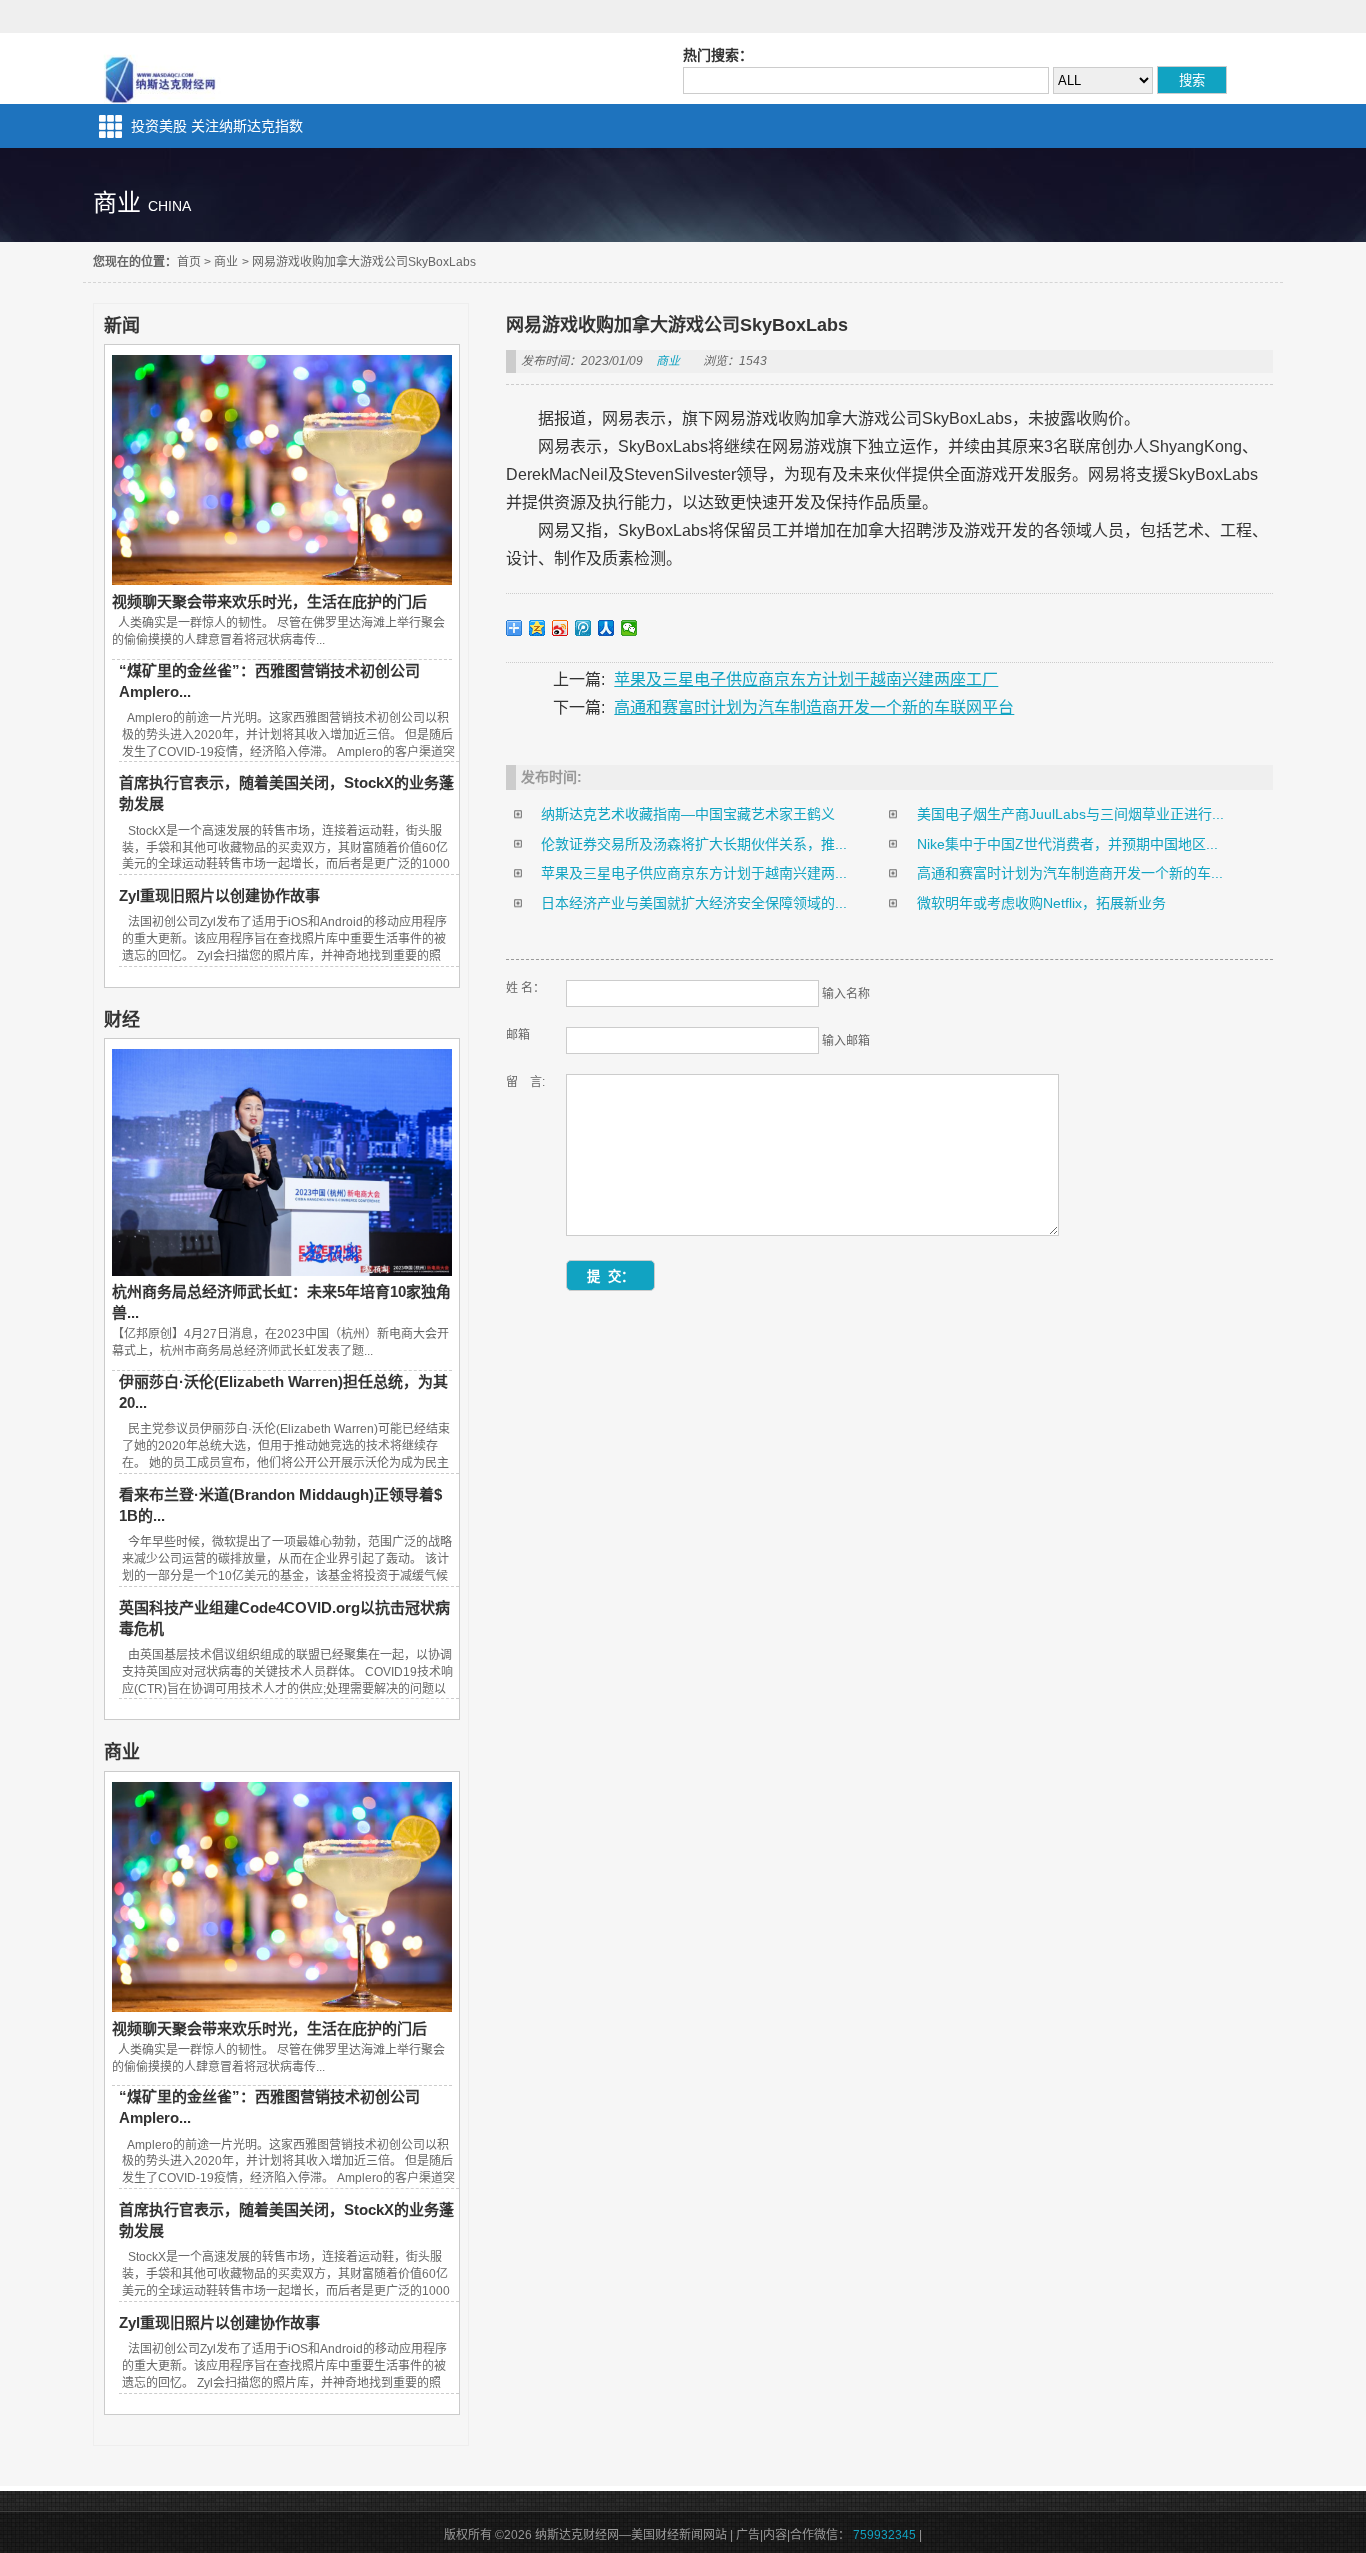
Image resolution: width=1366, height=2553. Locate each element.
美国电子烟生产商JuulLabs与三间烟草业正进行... (1070, 814)
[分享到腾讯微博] (583, 628)
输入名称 (846, 994)
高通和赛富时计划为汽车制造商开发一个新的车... (1070, 873)
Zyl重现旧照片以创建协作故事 (219, 895)
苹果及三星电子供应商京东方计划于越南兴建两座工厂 (806, 679)
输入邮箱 (846, 1041)
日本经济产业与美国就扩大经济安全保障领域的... (694, 903)
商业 (226, 262)
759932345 (884, 2535)
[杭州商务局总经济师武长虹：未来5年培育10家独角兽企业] (282, 1271)
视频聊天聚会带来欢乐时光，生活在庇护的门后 (269, 601)
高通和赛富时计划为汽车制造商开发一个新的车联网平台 (814, 707)
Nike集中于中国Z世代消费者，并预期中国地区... (1067, 844)
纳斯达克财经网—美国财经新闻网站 (162, 68)
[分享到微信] (629, 628)
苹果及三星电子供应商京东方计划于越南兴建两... (694, 873)
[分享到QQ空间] (537, 628)
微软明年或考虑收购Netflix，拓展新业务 (1041, 903)
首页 (189, 262)
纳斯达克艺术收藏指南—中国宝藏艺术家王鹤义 (688, 814)
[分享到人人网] (606, 628)
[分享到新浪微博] (560, 628)
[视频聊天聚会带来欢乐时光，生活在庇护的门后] (282, 580)
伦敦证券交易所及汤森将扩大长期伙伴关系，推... (694, 844)
